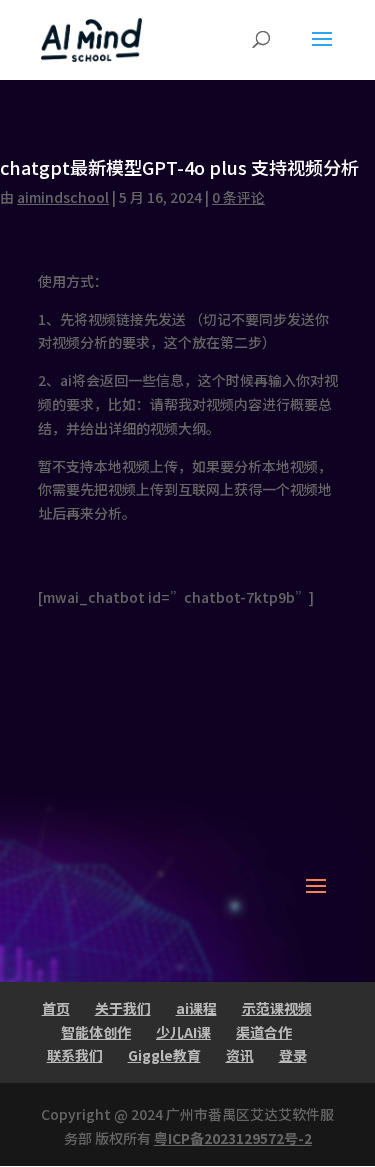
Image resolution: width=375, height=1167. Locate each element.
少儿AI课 (183, 1032)
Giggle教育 (164, 1055)
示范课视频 (277, 1008)
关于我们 (123, 1008)
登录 (293, 1055)
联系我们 (75, 1055)
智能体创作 (96, 1032)
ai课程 (196, 1008)
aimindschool (63, 197)
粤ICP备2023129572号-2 (233, 1138)
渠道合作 (264, 1032)
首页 (56, 1008)
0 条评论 (238, 197)
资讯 (240, 1055)
